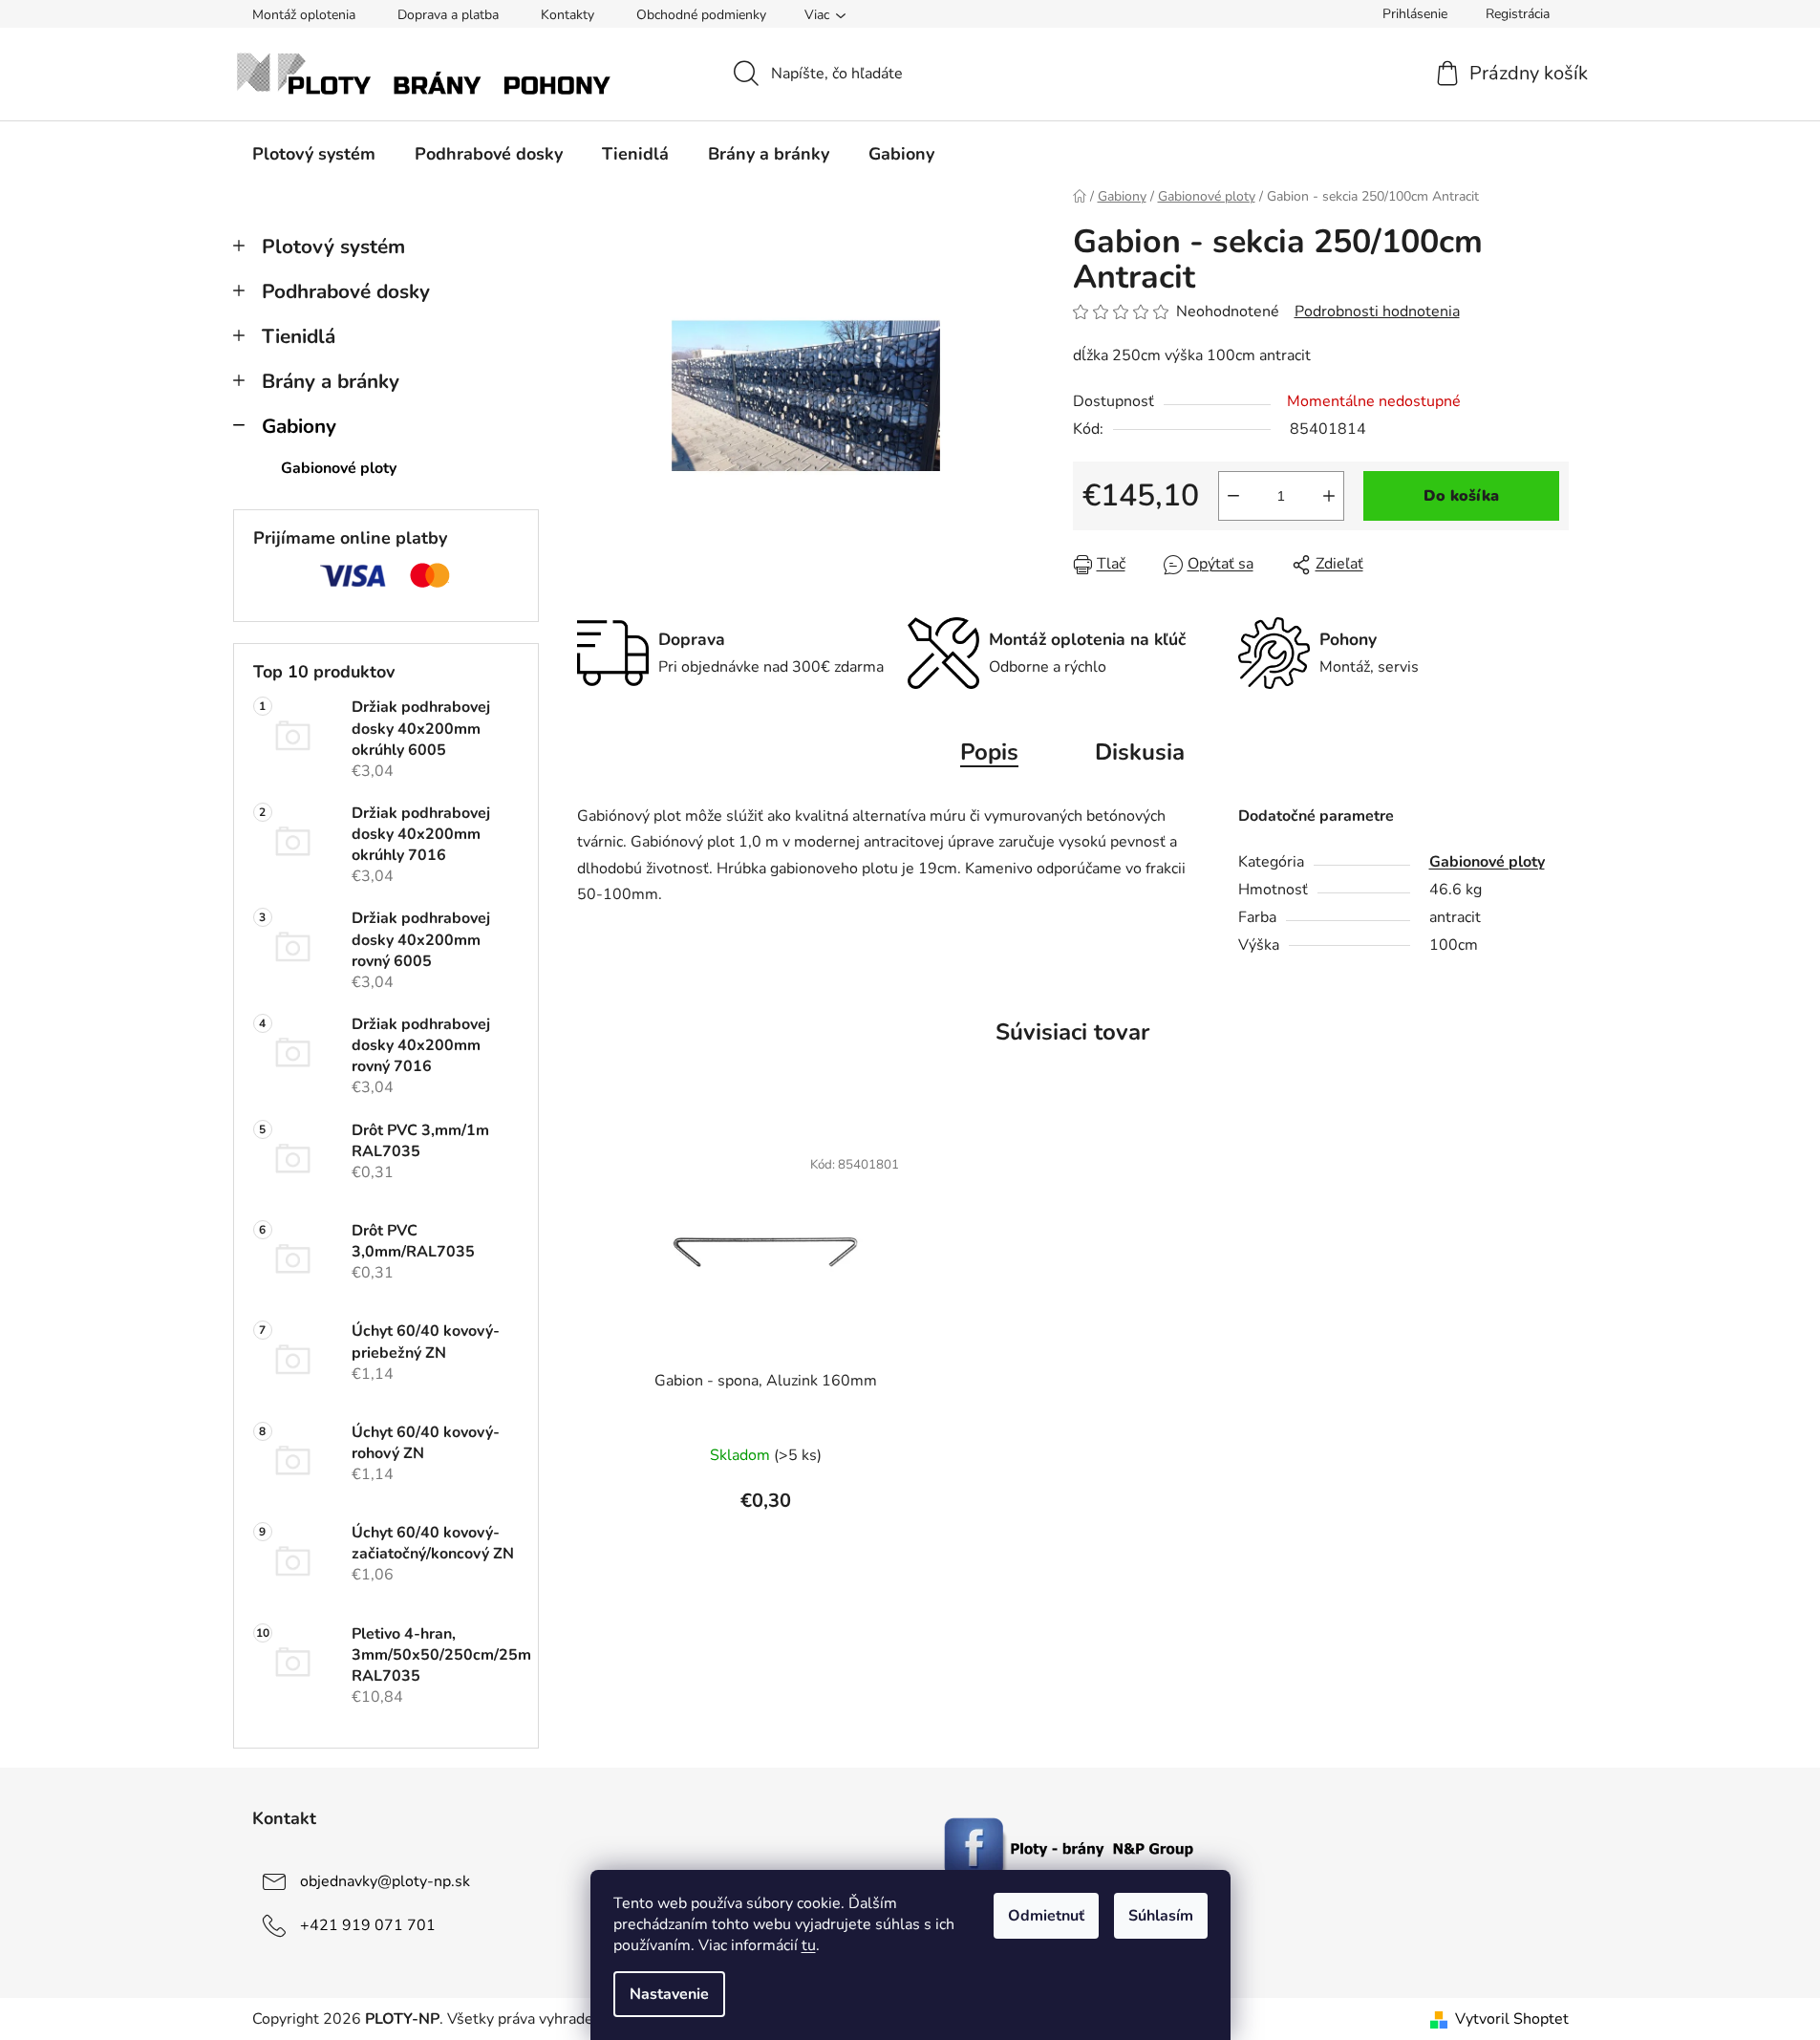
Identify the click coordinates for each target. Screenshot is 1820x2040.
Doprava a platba (448, 15)
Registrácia (1518, 14)
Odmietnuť (1046, 1916)
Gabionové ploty (339, 468)
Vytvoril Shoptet (1512, 2019)
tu (809, 1945)
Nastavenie (669, 1994)
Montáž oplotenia (304, 15)
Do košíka (1461, 496)
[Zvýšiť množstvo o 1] (1329, 496)
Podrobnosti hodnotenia (1377, 311)
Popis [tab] (989, 752)
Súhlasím (1161, 1916)
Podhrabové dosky (346, 291)
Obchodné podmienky (701, 15)
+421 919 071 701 (368, 1925)
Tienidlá (299, 336)
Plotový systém (333, 247)
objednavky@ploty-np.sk (385, 1881)
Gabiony (299, 426)
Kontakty (567, 15)
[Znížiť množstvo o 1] (1233, 496)
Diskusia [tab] (1140, 752)
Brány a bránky (331, 381)
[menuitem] (314, 154)
